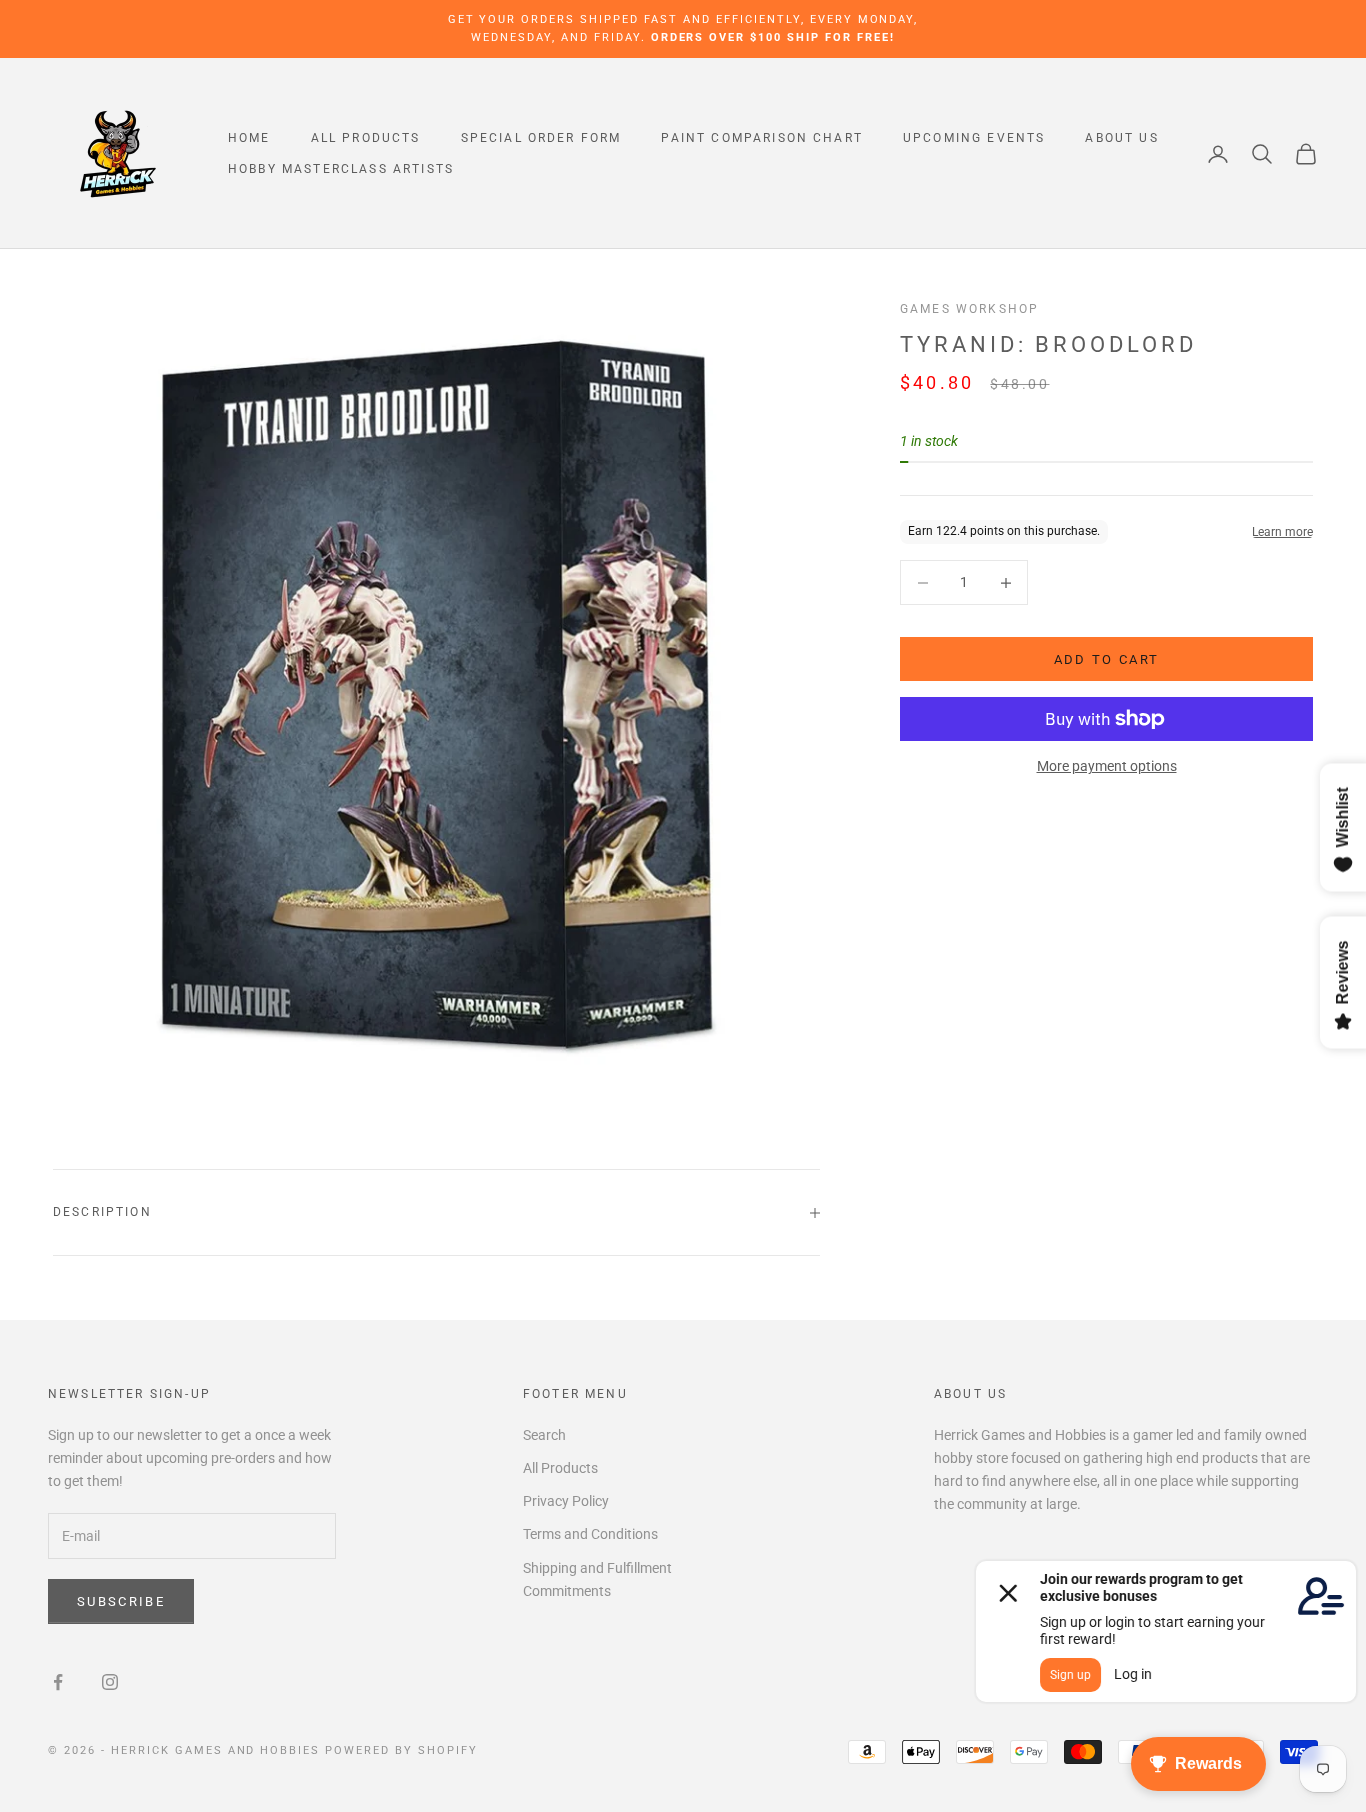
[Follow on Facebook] (58, 1682)
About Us (1121, 138)
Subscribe (121, 1601)
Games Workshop (969, 309)
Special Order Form (541, 138)
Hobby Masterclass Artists (341, 169)
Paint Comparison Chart (762, 138)
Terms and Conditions (590, 1534)
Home (249, 138)
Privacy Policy (566, 1501)
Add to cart (1107, 659)
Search (544, 1435)
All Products (366, 138)
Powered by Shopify (401, 1750)
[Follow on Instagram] (110, 1682)
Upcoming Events (974, 138)
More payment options (1107, 766)
